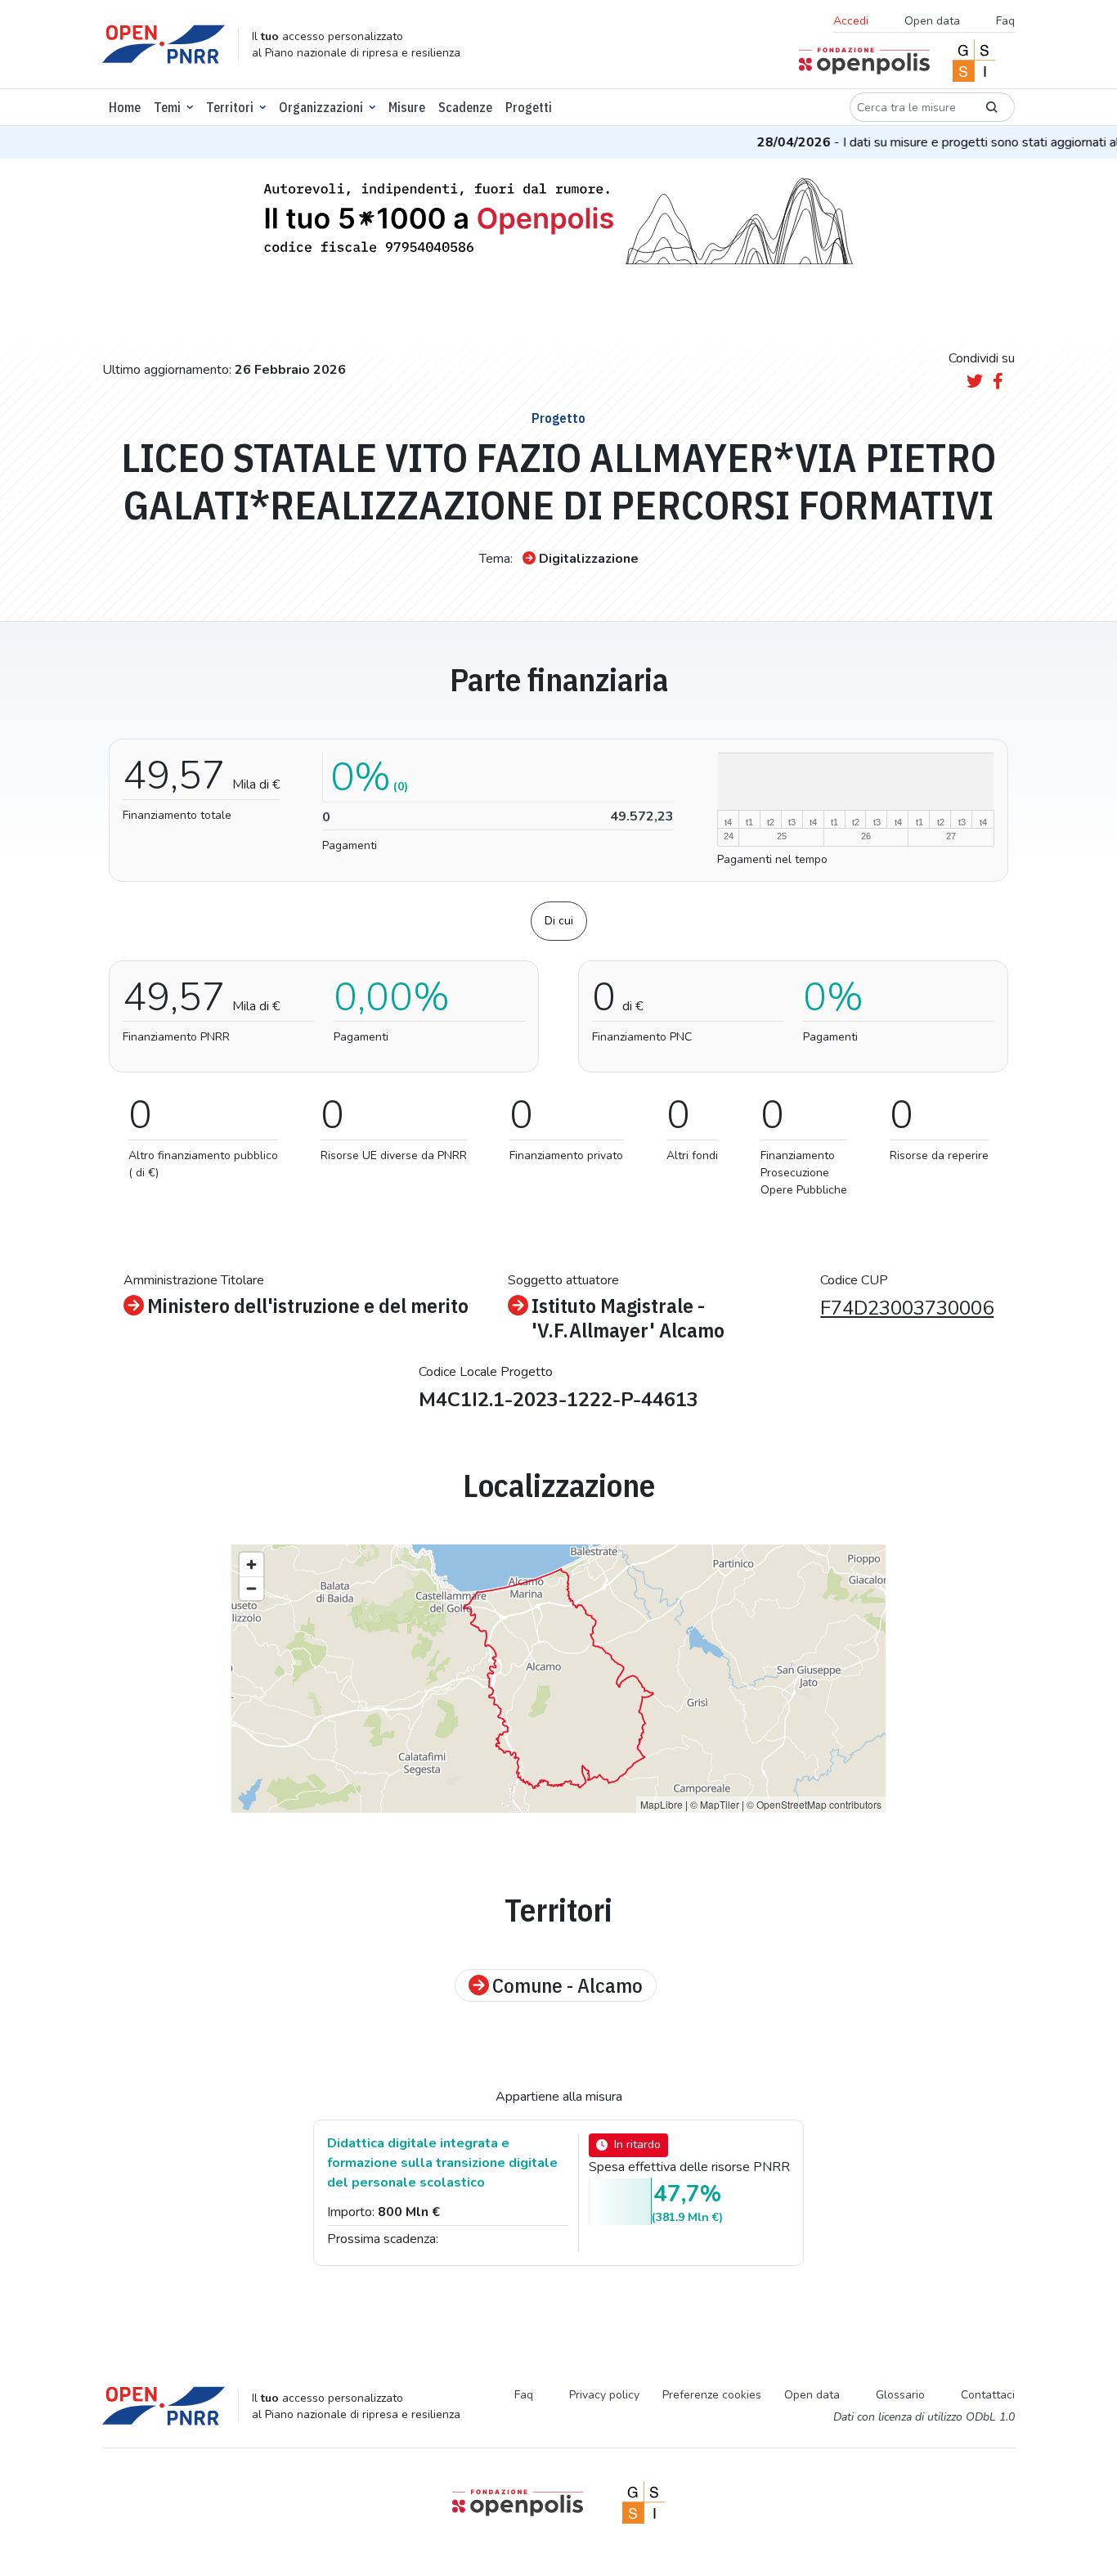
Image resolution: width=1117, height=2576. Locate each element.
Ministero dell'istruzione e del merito (308, 1306)
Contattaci (988, 2395)
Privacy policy (604, 2395)
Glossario (900, 2395)
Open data (932, 21)
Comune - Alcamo (567, 1985)
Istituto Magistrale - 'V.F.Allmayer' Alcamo (628, 1318)
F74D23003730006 (907, 1308)
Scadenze (465, 107)
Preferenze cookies (712, 2395)
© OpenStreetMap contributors (814, 1804)
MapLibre (662, 1804)
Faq (1005, 21)
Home (125, 107)
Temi (167, 107)
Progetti (529, 107)
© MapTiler (715, 1804)
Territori (230, 107)
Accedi (851, 21)
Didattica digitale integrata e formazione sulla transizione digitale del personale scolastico (442, 2163)
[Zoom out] (251, 1588)
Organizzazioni (321, 107)
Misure (407, 107)
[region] (558, 1679)
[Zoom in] (251, 1564)
